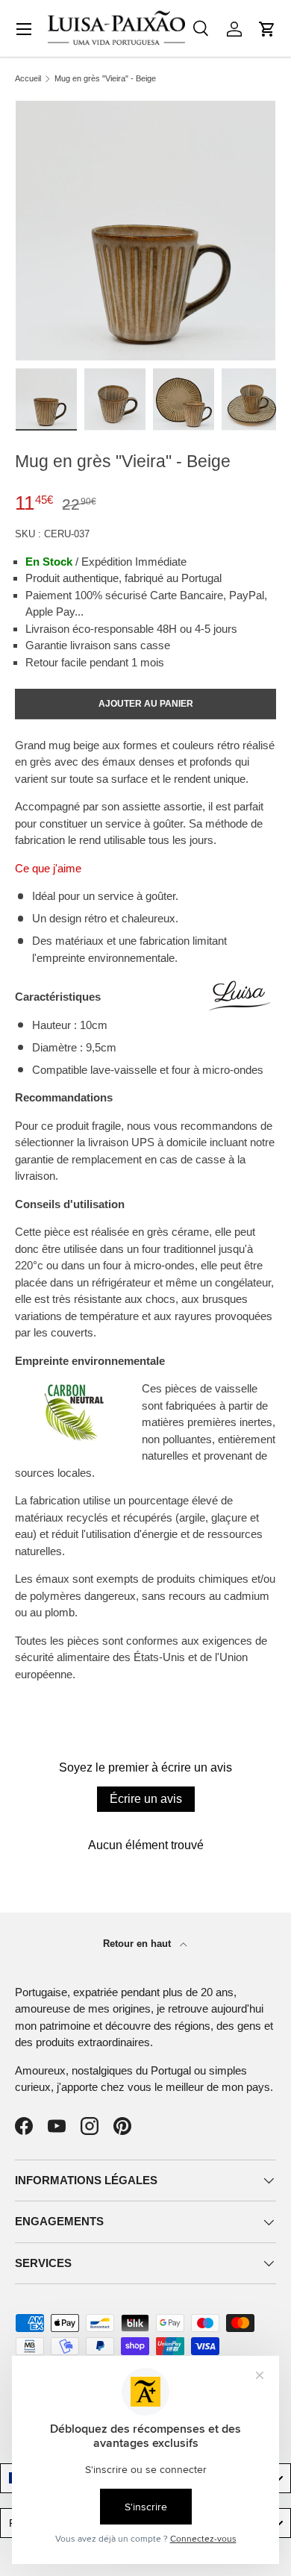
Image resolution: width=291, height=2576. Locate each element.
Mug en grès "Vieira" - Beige (105, 79)
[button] (267, 29)
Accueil (28, 79)
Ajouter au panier (146, 704)
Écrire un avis (146, 1799)
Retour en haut (138, 1944)
